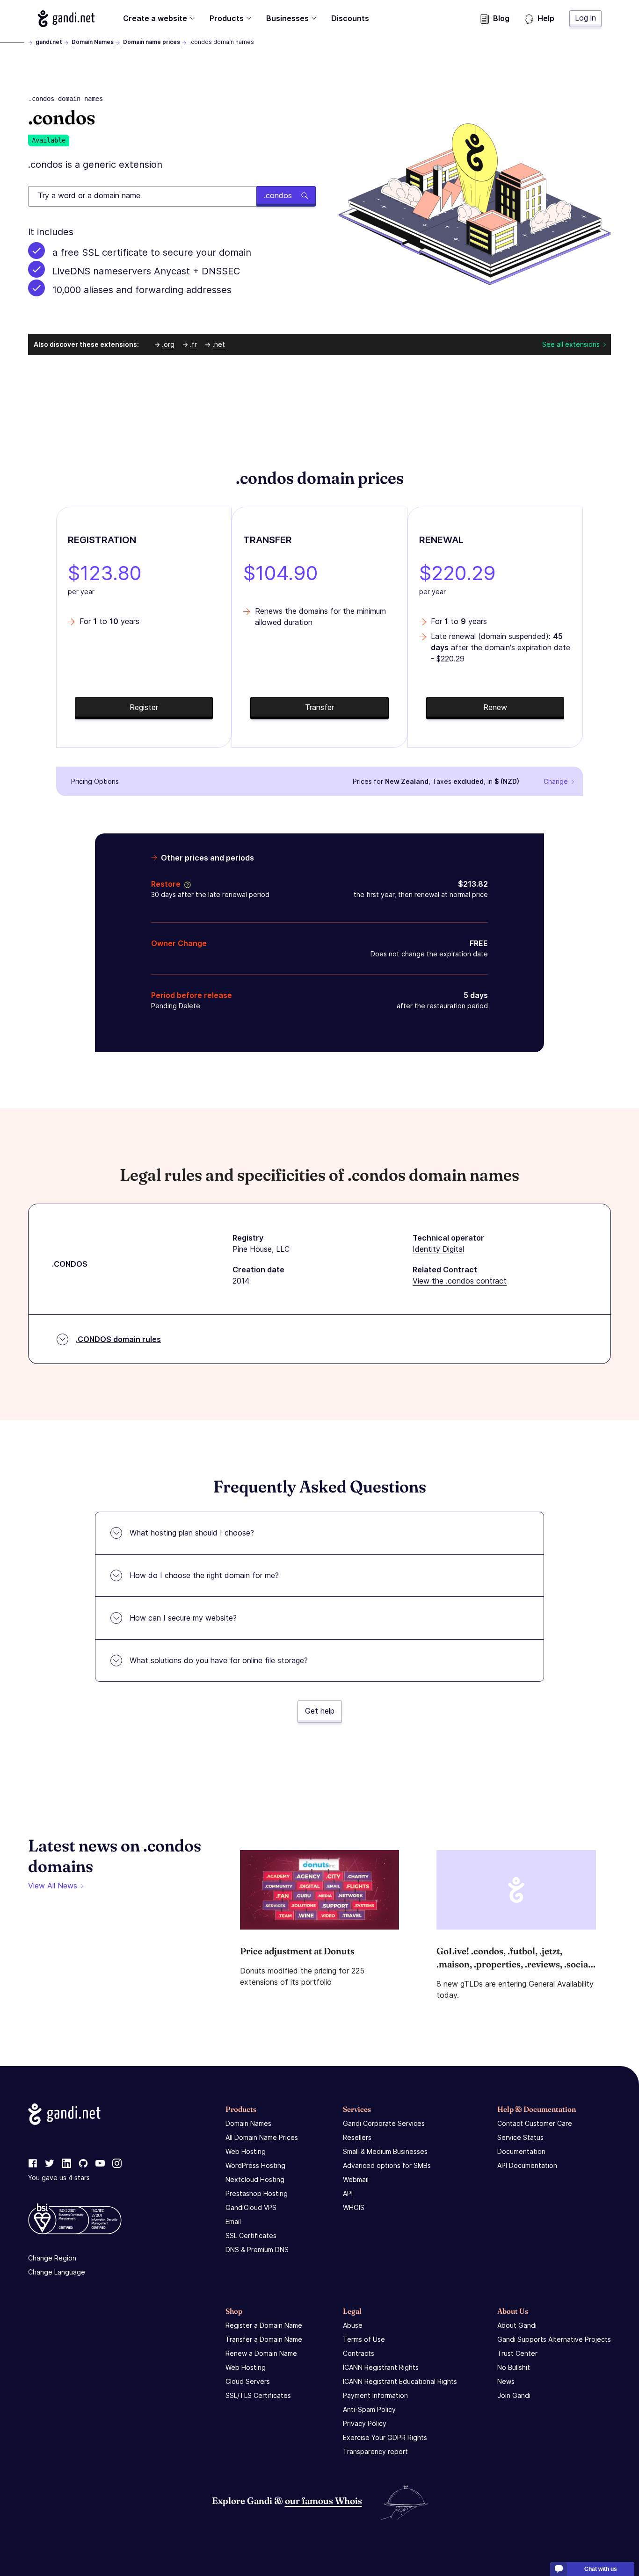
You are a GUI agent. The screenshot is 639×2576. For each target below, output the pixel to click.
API (348, 2193)
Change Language (57, 2272)
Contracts (359, 2353)
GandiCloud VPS (251, 2207)
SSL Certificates (251, 2235)
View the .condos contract (460, 1281)
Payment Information (375, 2395)
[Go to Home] (66, 19)
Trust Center (517, 2353)
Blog (501, 18)
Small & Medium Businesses (385, 2151)
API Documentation (527, 2165)
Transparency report (375, 2451)
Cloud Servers (248, 2381)
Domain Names (93, 42)
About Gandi (517, 2325)
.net (219, 344)
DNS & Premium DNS (257, 2250)
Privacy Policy (365, 2423)
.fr (193, 344)
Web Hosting (246, 2151)
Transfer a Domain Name (264, 2339)
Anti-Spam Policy (369, 2409)
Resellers (357, 2137)
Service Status (520, 2137)
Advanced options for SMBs (387, 2165)
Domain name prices (152, 42)
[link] (33, 2164)
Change (556, 781)
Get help (320, 1711)
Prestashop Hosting (257, 2193)
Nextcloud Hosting (255, 2179)
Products (227, 18)
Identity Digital (438, 1249)
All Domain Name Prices (262, 2137)
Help (546, 18)
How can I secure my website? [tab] (183, 1618)
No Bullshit (514, 2367)
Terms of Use (364, 2339)
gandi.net (49, 42)
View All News (53, 1886)
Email (233, 2221)
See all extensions (571, 344)
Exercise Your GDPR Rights (385, 2437)
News (506, 2381)
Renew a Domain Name (261, 2353)
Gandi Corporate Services (384, 2123)
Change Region (52, 2258)
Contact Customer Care (535, 2123)
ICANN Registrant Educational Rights (400, 2381)
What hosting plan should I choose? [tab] (192, 1533)
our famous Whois (323, 2501)
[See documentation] (186, 884)
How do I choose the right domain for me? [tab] (204, 1575)
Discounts (350, 18)
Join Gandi (514, 2395)
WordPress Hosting (255, 2165)
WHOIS (354, 2207)
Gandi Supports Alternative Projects (554, 2339)
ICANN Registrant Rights (381, 2367)
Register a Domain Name (264, 2325)
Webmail (356, 2179)
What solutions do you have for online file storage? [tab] (219, 1660)
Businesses (287, 18)
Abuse (353, 2325)
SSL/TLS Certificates (258, 2395)
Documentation (521, 2151)
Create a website (155, 18)
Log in (585, 18)
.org (168, 344)
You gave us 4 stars (59, 2178)
